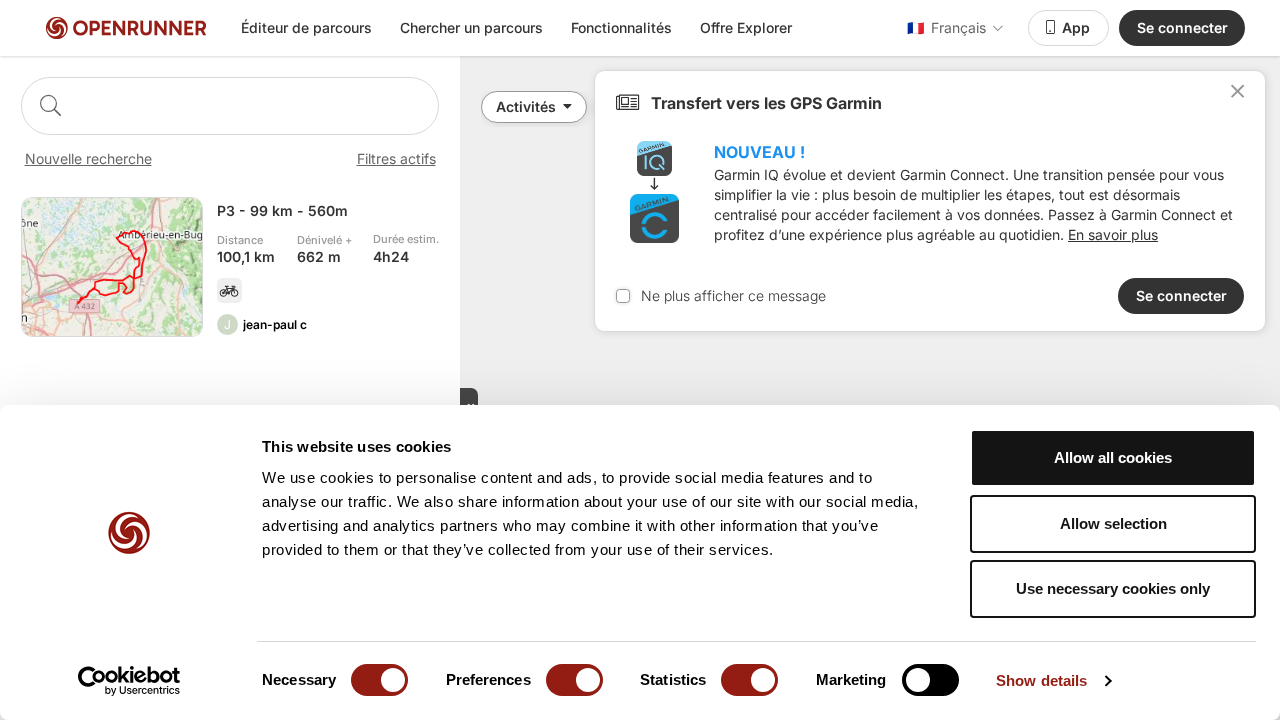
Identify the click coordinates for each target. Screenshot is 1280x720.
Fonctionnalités (621, 27)
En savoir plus (1113, 234)
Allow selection (1113, 523)
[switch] (574, 680)
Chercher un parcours (471, 27)
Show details (1041, 680)
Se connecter (1182, 27)
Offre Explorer (746, 27)
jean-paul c (275, 324)
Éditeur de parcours (306, 27)
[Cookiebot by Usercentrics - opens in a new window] (129, 681)
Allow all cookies (1113, 457)
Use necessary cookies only (1113, 588)
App (1076, 27)
